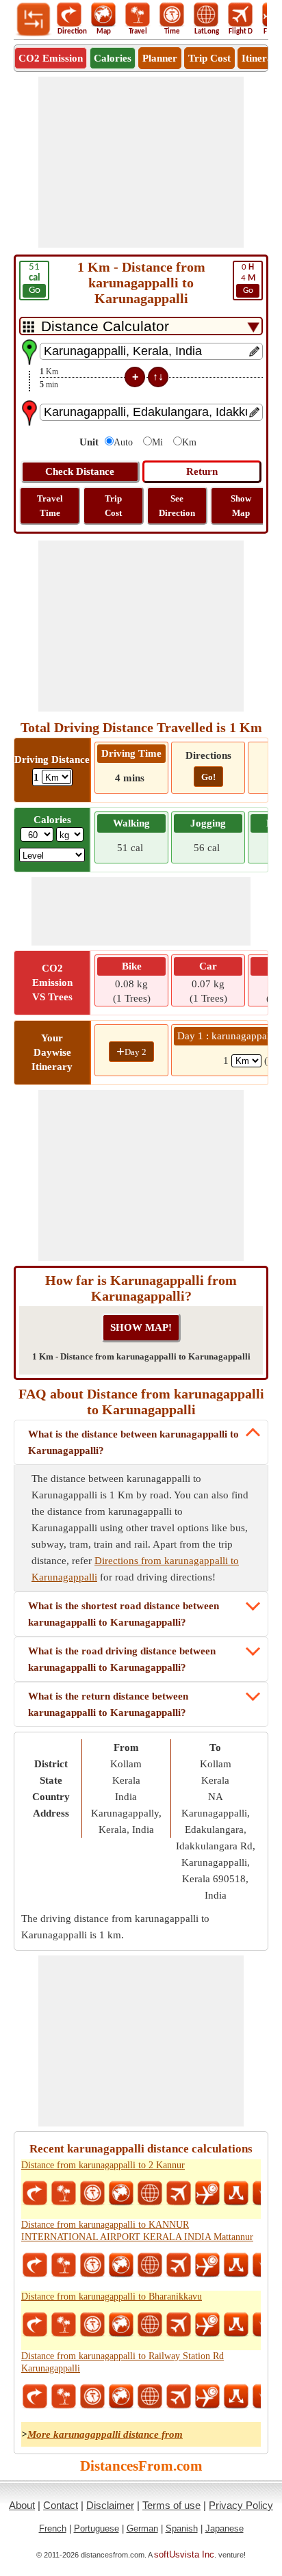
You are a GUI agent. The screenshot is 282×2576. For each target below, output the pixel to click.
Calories (113, 58)
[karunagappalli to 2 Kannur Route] (236, 2194)
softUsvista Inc (184, 2554)
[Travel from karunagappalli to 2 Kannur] (64, 2194)
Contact (61, 2505)
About (22, 2505)
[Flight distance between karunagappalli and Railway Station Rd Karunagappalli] (179, 2397)
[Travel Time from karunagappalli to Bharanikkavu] (92, 2325)
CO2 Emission (51, 58)
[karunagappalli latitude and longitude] (150, 2194)
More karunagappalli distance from (105, 2434)
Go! (208, 777)
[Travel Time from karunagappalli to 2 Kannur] (92, 2194)
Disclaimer (110, 2505)
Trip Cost (209, 58)
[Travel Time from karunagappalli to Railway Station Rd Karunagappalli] (92, 2397)
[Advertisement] (141, 162)
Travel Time (50, 506)
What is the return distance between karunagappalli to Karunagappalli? (108, 1704)
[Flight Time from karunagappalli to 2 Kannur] (207, 2194)
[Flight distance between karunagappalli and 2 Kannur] (179, 2194)
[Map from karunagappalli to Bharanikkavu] (121, 2325)
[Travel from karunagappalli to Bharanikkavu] (64, 2325)
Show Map (241, 506)
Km (189, 442)
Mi (157, 442)
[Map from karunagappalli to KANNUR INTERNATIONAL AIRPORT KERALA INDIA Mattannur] (121, 2265)
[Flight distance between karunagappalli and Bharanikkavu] (179, 2325)
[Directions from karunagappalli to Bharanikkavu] (35, 2325)
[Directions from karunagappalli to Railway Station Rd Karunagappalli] (35, 2397)
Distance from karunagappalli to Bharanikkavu (112, 2297)
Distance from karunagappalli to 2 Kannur (103, 2165)
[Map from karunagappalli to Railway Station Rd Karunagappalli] (121, 2397)
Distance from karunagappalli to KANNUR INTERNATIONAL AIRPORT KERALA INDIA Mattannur (137, 2231)
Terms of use (171, 2505)
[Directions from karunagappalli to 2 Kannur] (35, 2194)
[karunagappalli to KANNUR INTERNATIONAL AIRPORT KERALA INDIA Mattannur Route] (236, 2265)
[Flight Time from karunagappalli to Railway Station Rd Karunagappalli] (207, 2397)
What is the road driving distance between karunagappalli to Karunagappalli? (122, 1659)
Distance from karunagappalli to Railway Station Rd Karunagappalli (123, 2362)
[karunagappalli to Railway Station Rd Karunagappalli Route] (236, 2397)
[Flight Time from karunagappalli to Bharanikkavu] (207, 2325)
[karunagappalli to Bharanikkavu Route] (236, 2325)
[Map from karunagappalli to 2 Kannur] (121, 2194)
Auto (123, 442)
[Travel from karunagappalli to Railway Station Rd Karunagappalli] (64, 2397)
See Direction (177, 506)
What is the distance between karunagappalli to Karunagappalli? (133, 1442)
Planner (160, 58)
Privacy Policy (241, 2505)
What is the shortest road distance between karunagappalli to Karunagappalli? (124, 1614)
